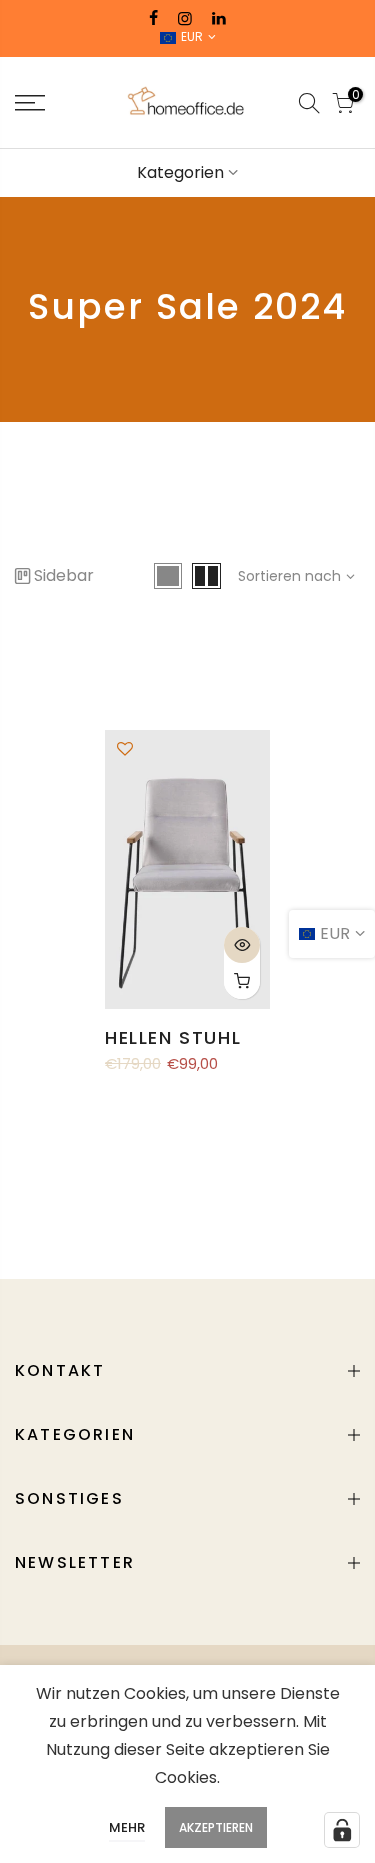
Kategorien (180, 172)
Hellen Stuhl (173, 1037)
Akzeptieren (216, 1827)
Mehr (127, 1827)
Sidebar (64, 575)
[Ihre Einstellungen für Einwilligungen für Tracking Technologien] (342, 1830)
